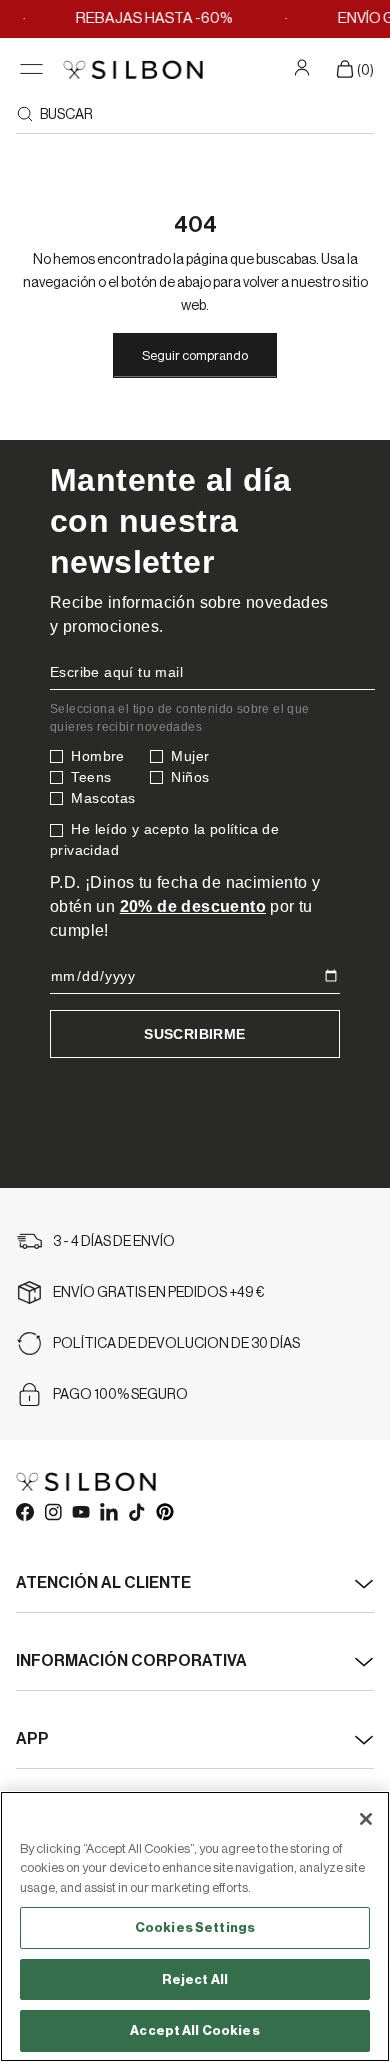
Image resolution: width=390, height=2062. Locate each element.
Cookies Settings (195, 1927)
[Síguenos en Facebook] (24, 1511)
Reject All (195, 1979)
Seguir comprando (195, 355)
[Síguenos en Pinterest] (164, 1511)
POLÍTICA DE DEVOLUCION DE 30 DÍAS (176, 1344)
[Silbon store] (133, 69)
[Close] (366, 1819)
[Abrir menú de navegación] (31, 69)
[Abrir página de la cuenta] (304, 67)
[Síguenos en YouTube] (80, 1511)
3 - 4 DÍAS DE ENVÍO (114, 1242)
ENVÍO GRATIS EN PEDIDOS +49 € (159, 1293)
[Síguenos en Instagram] (52, 1511)
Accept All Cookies (194, 2030)
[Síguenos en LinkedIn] (108, 1511)
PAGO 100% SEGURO (120, 1395)
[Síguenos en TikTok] (136, 1511)
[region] (195, 1926)
